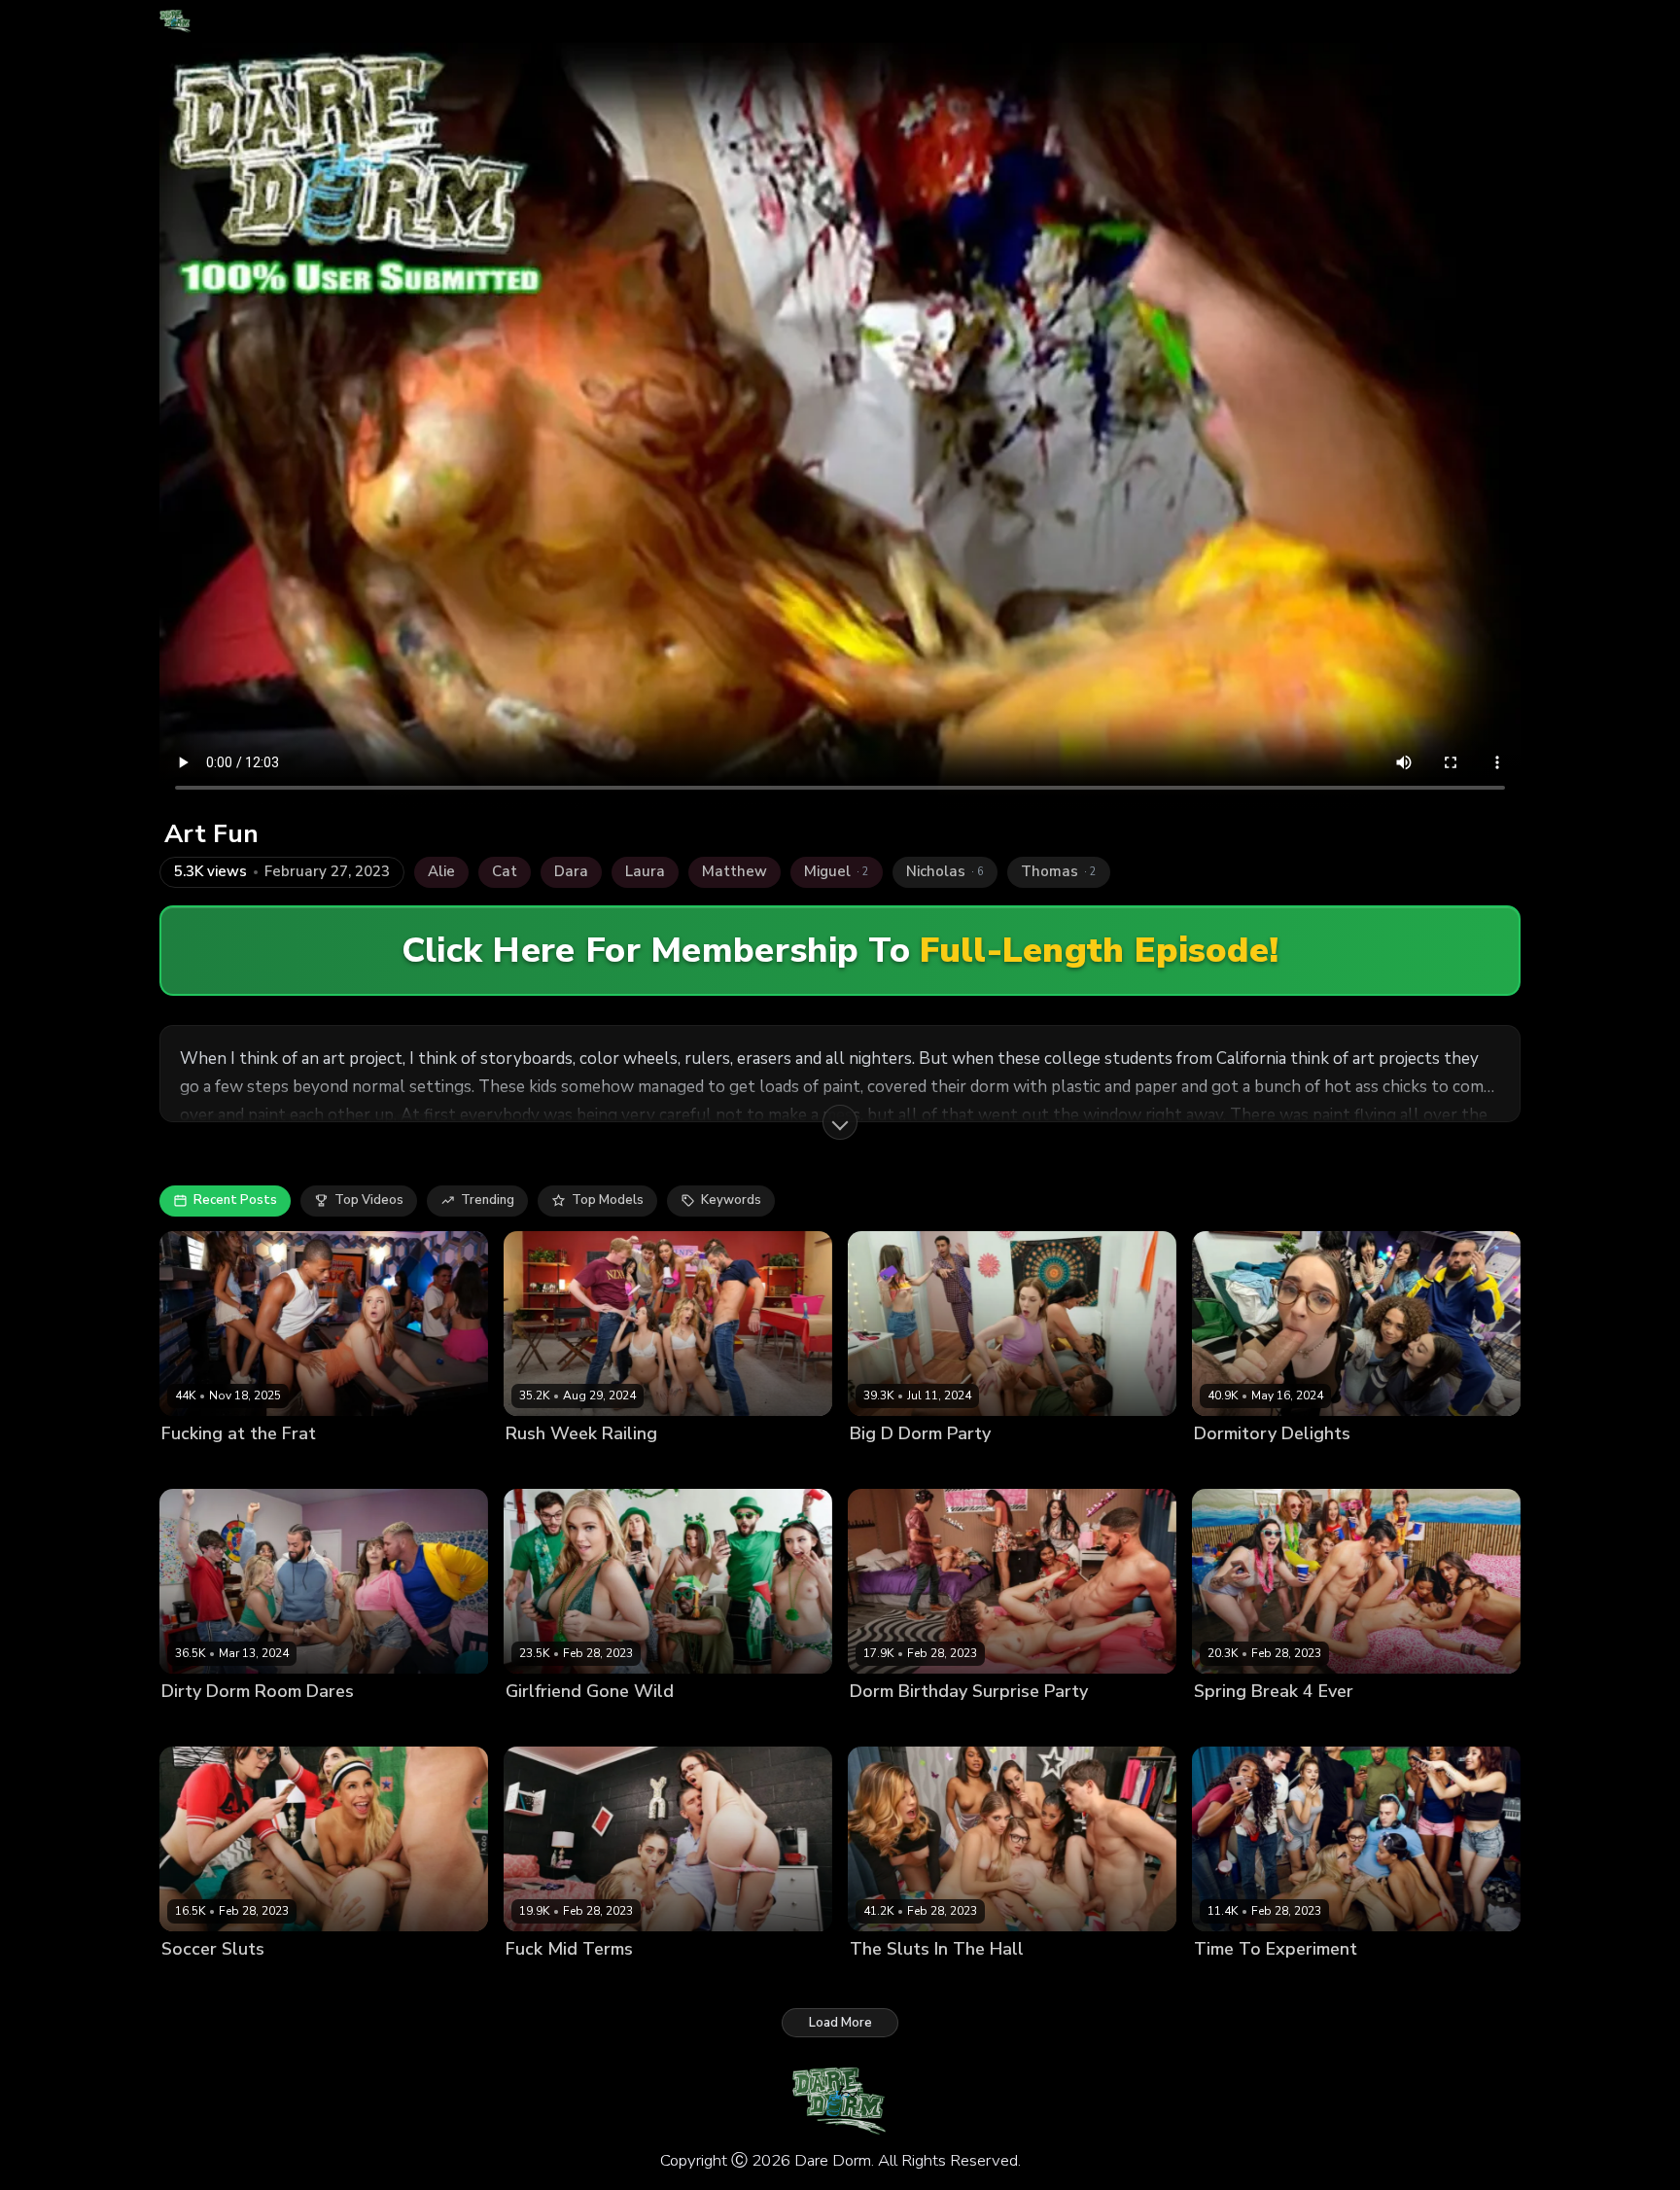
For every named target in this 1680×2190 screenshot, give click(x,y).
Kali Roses (538, 1725)
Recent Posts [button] (235, 1200)
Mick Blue (802, 1982)
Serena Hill (716, 1466)
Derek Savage (1161, 1466)
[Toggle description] (840, 1122)
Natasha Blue (1072, 1725)
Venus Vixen (1071, 1466)
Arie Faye (1223, 1725)
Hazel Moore (1233, 1466)
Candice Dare (1236, 1982)
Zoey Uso (191, 1466)
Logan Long (752, 1725)
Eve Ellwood (310, 1982)
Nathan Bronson (1493, 1982)
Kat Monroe (612, 1725)
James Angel (1492, 1466)
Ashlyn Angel (547, 1466)
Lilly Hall (1286, 1725)
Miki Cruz (682, 1725)
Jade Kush (1070, 1982)
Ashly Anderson (625, 1982)
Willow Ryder (1404, 1466)
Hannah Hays (723, 1982)
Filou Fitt (451, 1725)
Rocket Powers (274, 1466)
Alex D (1128, 1982)
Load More (840, 2023)
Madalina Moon (897, 1466)
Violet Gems (1317, 1466)
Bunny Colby (994, 1982)
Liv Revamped (980, 1725)
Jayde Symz (390, 1982)
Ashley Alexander (217, 1725)
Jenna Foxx (1402, 1982)
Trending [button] (488, 1200)
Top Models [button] (608, 1200)
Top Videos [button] (369, 1200)
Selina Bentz (635, 1466)
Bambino (1420, 1725)
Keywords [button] (731, 1200)
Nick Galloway (477, 1982)
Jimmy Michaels (804, 1466)
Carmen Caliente (213, 1982)
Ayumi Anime (890, 1725)
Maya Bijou (1353, 1725)
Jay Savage (1155, 1725)
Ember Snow (1323, 1982)
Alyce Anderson (899, 1982)
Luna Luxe (311, 1725)
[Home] (175, 21)
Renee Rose (988, 1466)
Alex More (537, 1982)
